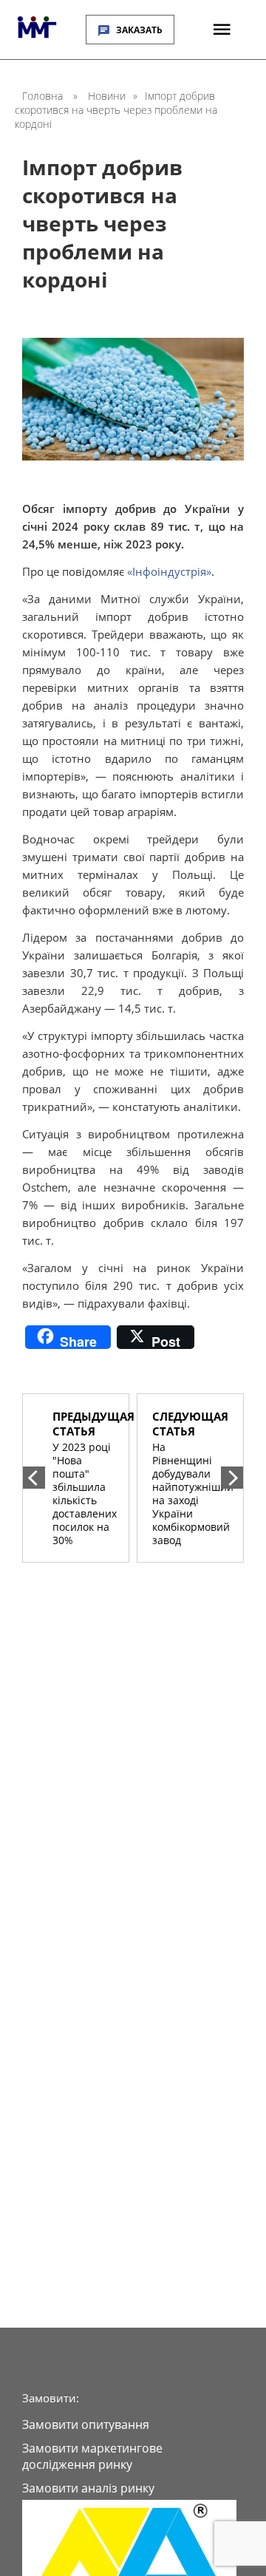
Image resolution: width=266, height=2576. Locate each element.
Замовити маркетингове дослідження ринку (92, 2456)
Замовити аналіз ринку (88, 2488)
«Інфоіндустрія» (169, 571)
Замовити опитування (86, 2424)
